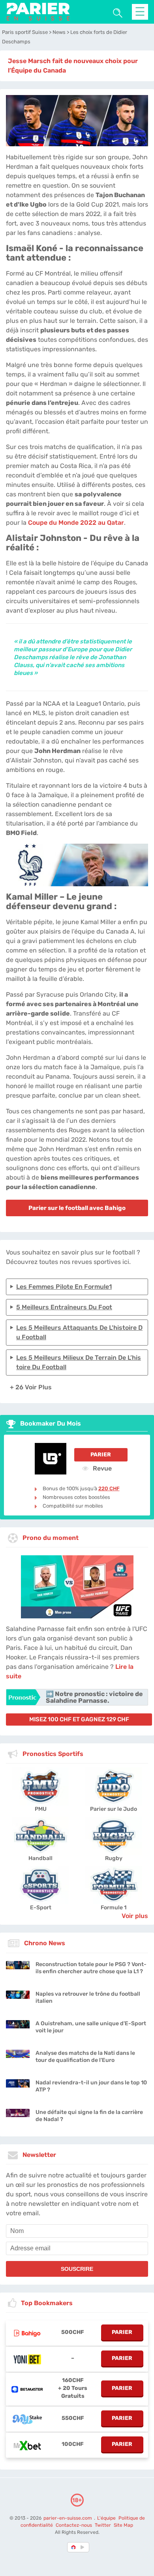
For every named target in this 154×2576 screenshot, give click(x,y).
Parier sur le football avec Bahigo (77, 1208)
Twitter (103, 2525)
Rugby (114, 1858)
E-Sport (41, 1908)
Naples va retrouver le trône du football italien (88, 1997)
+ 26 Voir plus (31, 1387)
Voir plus (135, 1916)
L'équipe (106, 2518)
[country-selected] (74, 2547)
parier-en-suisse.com (68, 2518)
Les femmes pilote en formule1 (64, 1287)
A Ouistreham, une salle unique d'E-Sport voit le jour (91, 2027)
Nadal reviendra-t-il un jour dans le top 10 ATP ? (91, 2086)
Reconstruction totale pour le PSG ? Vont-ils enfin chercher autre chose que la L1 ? (91, 1968)
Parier (101, 1455)
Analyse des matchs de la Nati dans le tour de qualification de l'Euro (85, 2057)
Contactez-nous (74, 2525)
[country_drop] (84, 2547)
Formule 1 (114, 1908)
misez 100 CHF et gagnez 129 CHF (79, 1719)
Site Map (123, 2525)
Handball (40, 1858)
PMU (41, 1809)
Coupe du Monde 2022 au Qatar (76, 523)
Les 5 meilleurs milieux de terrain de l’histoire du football (79, 1362)
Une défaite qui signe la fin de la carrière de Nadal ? (89, 2116)
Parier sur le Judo (114, 1809)
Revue (101, 1468)
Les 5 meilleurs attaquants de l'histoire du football (79, 1332)
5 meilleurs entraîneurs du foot (64, 1307)
